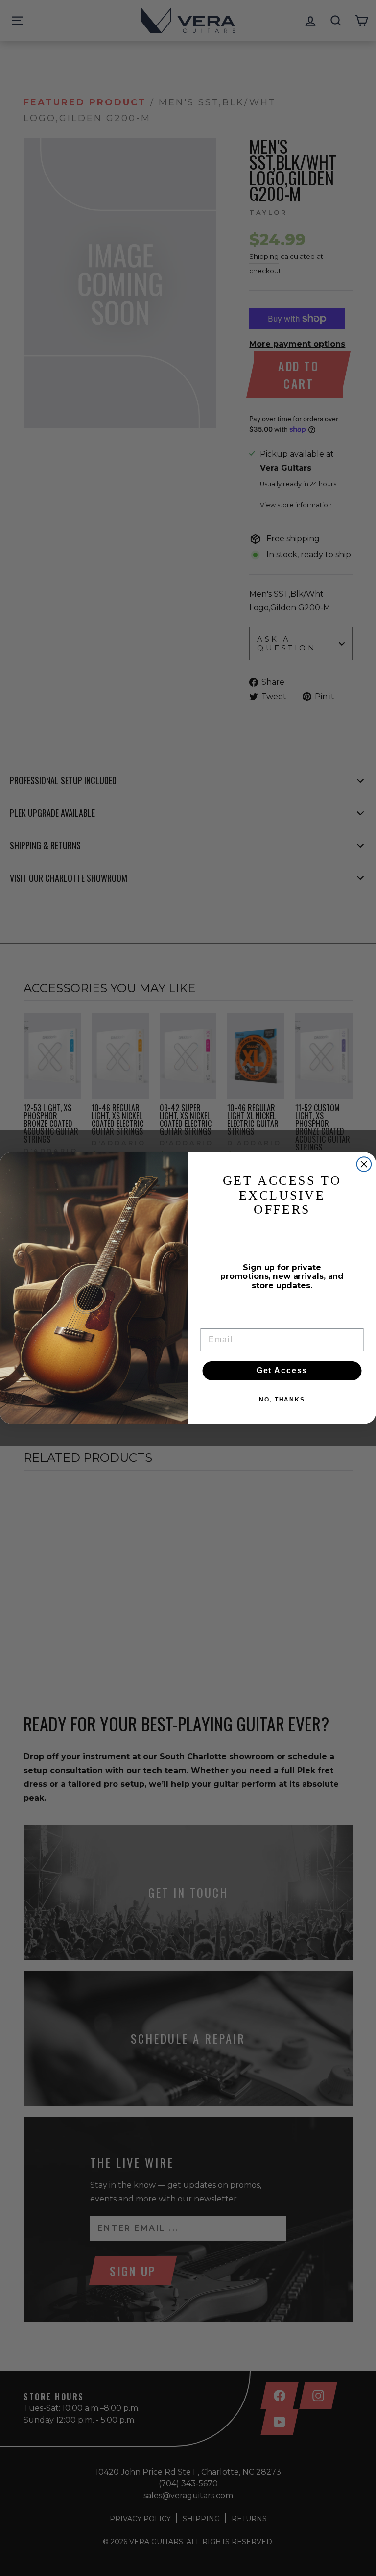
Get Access (282, 1371)
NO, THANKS (282, 1400)
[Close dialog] (364, 1164)
